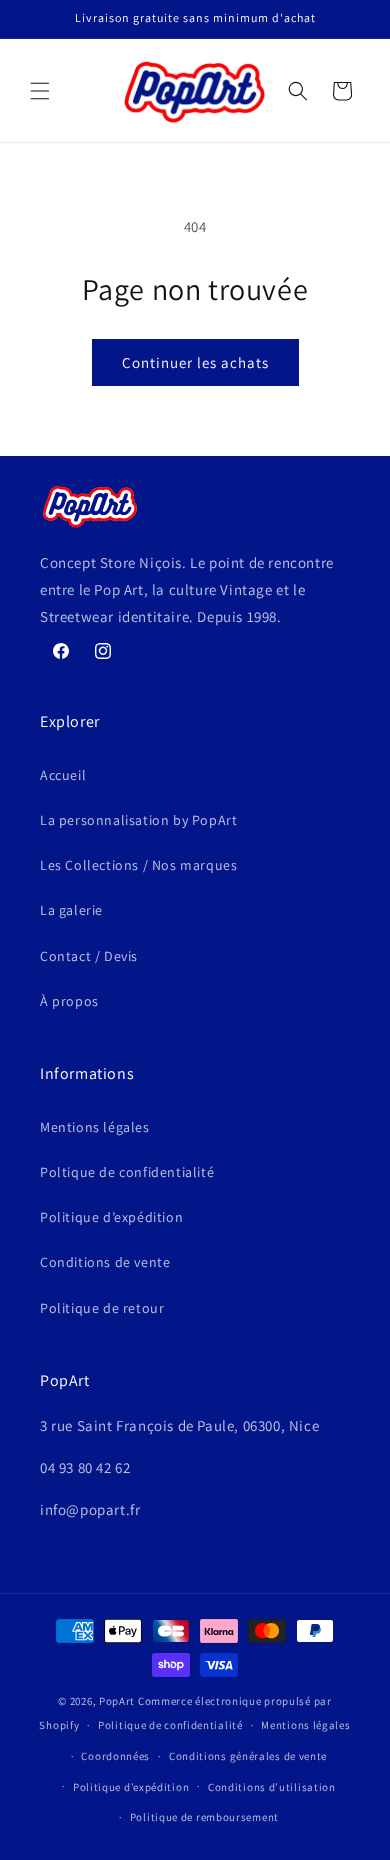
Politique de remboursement (204, 1817)
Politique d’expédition (111, 1217)
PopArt (117, 1701)
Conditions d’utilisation (272, 1787)
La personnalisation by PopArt (138, 820)
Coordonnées (115, 1756)
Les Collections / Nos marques (138, 865)
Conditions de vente (105, 1262)
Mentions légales (95, 1127)
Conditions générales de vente (248, 1756)
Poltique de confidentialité (127, 1172)
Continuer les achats (195, 362)
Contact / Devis (89, 956)
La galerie (71, 910)
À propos (69, 1001)
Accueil (63, 775)
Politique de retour (102, 1308)
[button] (40, 91)
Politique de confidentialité (170, 1725)
